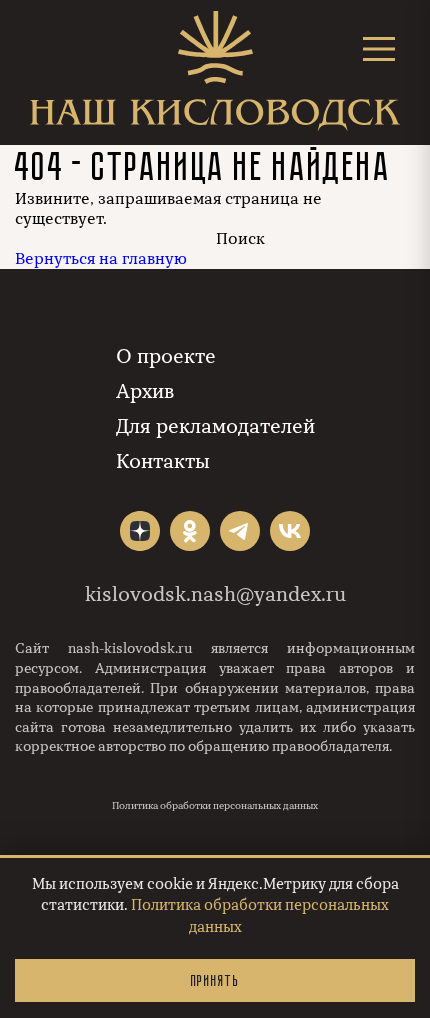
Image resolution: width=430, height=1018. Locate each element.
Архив (145, 391)
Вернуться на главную (101, 259)
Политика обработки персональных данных (215, 806)
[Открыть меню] (379, 48)
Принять (215, 980)
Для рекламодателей (215, 426)
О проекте (166, 356)
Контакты (163, 461)
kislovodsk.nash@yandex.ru (215, 594)
